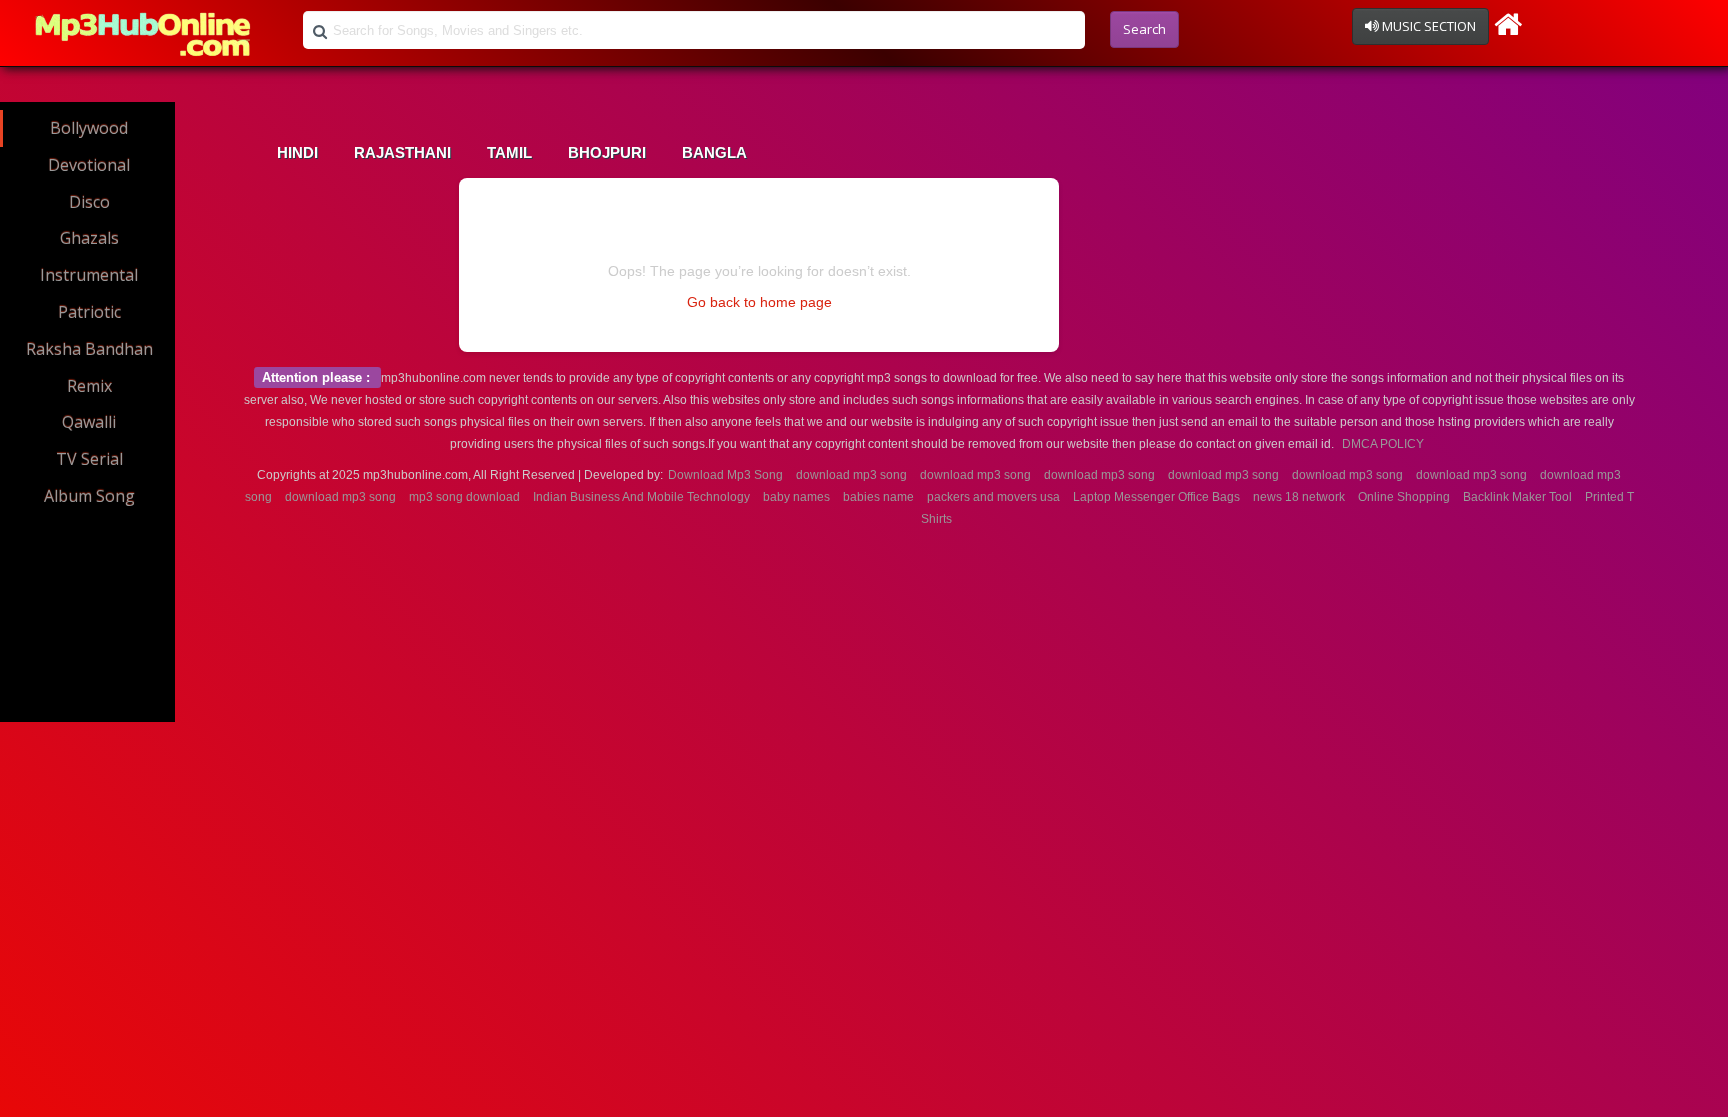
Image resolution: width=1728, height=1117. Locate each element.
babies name (878, 497)
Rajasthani (402, 153)
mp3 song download (464, 497)
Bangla (714, 153)
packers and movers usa (993, 497)
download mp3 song (851, 475)
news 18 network (1299, 497)
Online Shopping (1404, 497)
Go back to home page (759, 302)
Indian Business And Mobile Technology (641, 497)
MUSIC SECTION (1427, 26)
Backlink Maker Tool (1517, 497)
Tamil (509, 153)
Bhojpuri (607, 153)
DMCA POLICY (1383, 444)
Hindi (297, 153)
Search (1144, 29)
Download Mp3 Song (725, 475)
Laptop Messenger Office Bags (1156, 497)
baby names (796, 497)
